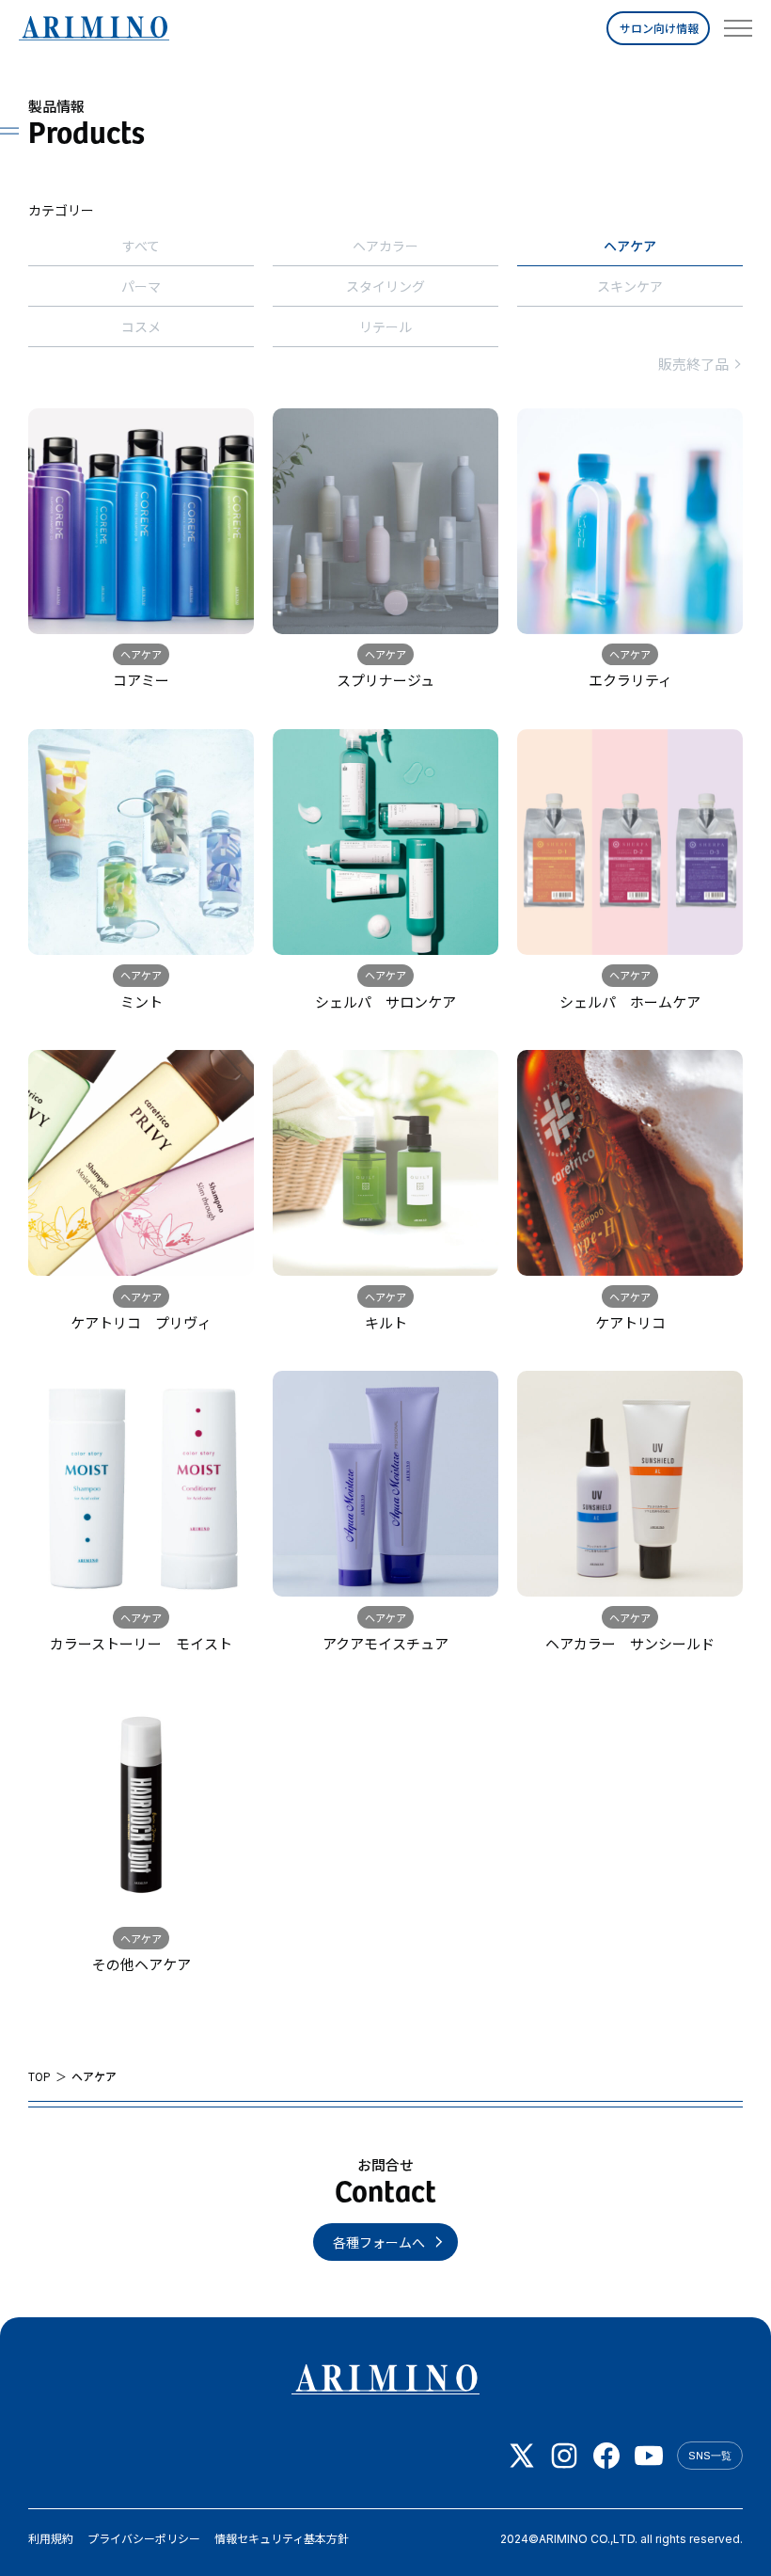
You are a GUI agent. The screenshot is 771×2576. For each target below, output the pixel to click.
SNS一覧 (710, 2456)
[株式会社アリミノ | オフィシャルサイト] (94, 28)
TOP (39, 2076)
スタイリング (385, 286)
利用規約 (51, 2539)
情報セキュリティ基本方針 (282, 2539)
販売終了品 (693, 364)
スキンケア (630, 286)
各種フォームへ (379, 2242)
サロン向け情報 (659, 28)
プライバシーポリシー (144, 2539)
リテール (385, 326)
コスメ (141, 326)
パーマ (141, 286)
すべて (141, 246)
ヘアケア (630, 246)
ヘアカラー (385, 246)
